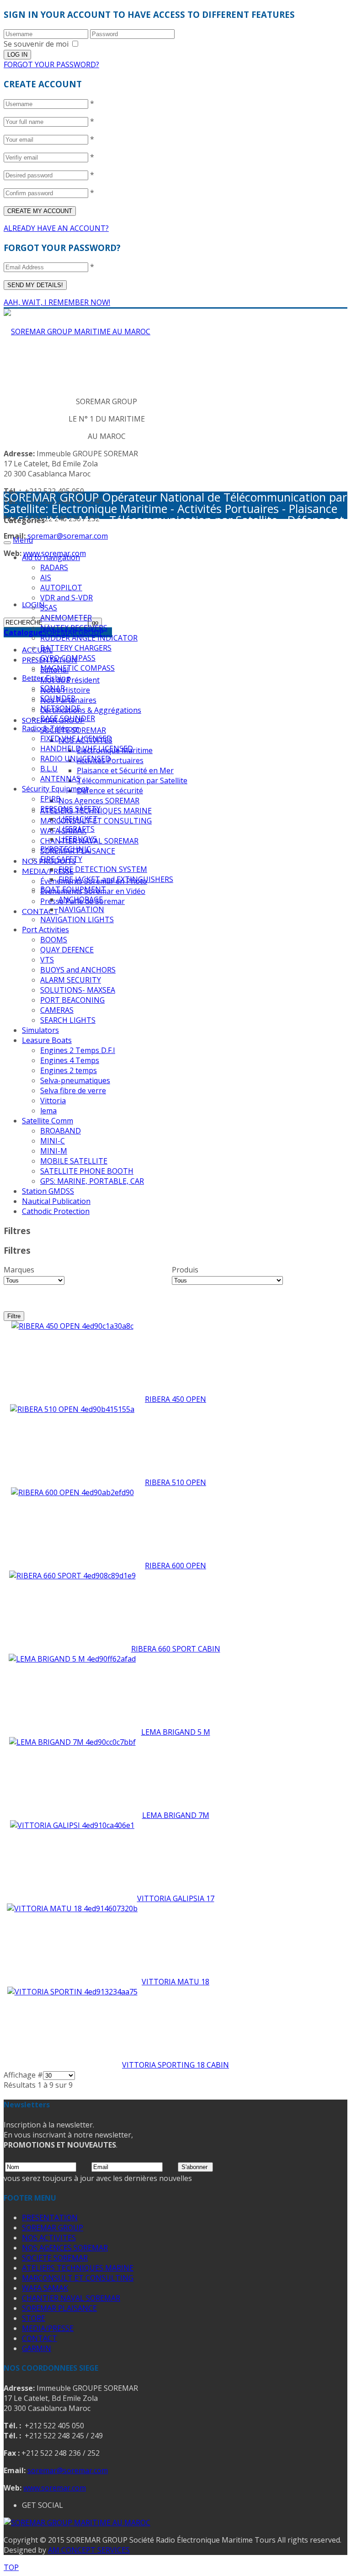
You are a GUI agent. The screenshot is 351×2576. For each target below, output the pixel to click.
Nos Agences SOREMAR (99, 801)
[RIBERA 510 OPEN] (72, 1409)
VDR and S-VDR (66, 598)
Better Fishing (46, 678)
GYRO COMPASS (68, 658)
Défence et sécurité (110, 791)
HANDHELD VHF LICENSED (87, 748)
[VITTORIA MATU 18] (72, 1908)
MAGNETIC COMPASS (77, 668)
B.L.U (49, 769)
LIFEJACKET (78, 819)
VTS (47, 960)
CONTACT (40, 911)
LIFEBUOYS (78, 839)
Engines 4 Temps (70, 1060)
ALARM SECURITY (71, 980)
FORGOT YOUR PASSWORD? (51, 64)
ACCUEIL (37, 649)
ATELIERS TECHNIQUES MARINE (78, 2268)
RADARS (54, 567)
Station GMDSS (48, 1191)
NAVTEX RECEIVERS (74, 628)
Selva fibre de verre (73, 1090)
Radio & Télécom (51, 728)
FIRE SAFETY (61, 859)
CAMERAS (57, 1010)
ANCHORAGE (81, 899)
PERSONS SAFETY (70, 809)
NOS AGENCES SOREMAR (65, 2248)
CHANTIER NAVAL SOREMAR (71, 2298)
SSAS (49, 608)
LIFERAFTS (77, 829)
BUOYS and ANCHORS (78, 970)
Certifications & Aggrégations (91, 710)
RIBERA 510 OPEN (175, 1482)
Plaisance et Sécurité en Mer (125, 770)
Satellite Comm (48, 1121)
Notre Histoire (65, 690)
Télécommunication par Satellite (132, 780)
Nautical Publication (56, 1201)
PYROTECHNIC (66, 849)
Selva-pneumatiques (75, 1080)
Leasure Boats (47, 1040)
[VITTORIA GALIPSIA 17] (72, 1825)
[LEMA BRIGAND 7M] (72, 1742)
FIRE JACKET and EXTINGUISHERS (116, 879)
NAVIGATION (81, 909)
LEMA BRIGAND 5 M (176, 1732)
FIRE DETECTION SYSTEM (103, 869)
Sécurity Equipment (55, 789)
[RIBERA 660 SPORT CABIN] (72, 1576)
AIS (46, 577)
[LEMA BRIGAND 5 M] (72, 1659)
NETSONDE (60, 708)
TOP (11, 2567)
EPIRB (51, 799)
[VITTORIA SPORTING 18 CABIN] (72, 1992)
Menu (23, 540)
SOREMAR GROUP (53, 2228)
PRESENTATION (50, 2218)
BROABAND (61, 1131)
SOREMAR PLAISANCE (59, 2308)
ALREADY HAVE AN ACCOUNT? (56, 228)
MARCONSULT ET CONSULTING (78, 2278)
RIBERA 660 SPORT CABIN (176, 1649)
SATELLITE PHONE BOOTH (87, 1171)
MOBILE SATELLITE (74, 1161)
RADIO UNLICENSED (75, 759)
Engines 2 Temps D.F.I (78, 1050)
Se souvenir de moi (36, 44)
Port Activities (45, 930)
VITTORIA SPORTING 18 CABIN (175, 2065)
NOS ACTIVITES (49, 2238)
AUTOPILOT (61, 588)
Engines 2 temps (69, 1070)
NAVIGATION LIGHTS (77, 919)
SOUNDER (58, 698)
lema (48, 1111)
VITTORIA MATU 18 (175, 1982)
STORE (34, 2318)
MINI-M (54, 1151)
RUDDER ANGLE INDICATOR (89, 638)
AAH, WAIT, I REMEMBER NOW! (57, 302)
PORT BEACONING (72, 1000)
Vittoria (53, 1101)
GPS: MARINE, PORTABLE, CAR (92, 1181)
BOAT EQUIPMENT (73, 889)
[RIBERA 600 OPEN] (72, 1492)
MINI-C (53, 1141)
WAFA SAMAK (45, 2288)
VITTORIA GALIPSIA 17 (176, 1898)
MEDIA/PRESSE (48, 871)
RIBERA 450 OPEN (175, 1399)
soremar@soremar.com (68, 536)
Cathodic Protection (56, 1211)
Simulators (40, 1030)
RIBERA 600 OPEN (175, 1566)
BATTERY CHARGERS (76, 648)
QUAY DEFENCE (67, 950)
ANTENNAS (60, 779)
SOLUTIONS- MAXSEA (78, 990)
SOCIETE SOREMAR (55, 2258)
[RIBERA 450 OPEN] (72, 1326)
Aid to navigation (51, 557)
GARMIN (37, 2348)
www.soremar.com (55, 2488)
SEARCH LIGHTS (68, 1020)
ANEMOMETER (66, 618)
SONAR (53, 688)
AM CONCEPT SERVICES (89, 2550)
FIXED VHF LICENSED (76, 738)
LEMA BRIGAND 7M (176, 1815)
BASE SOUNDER (68, 718)
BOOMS (54, 940)
